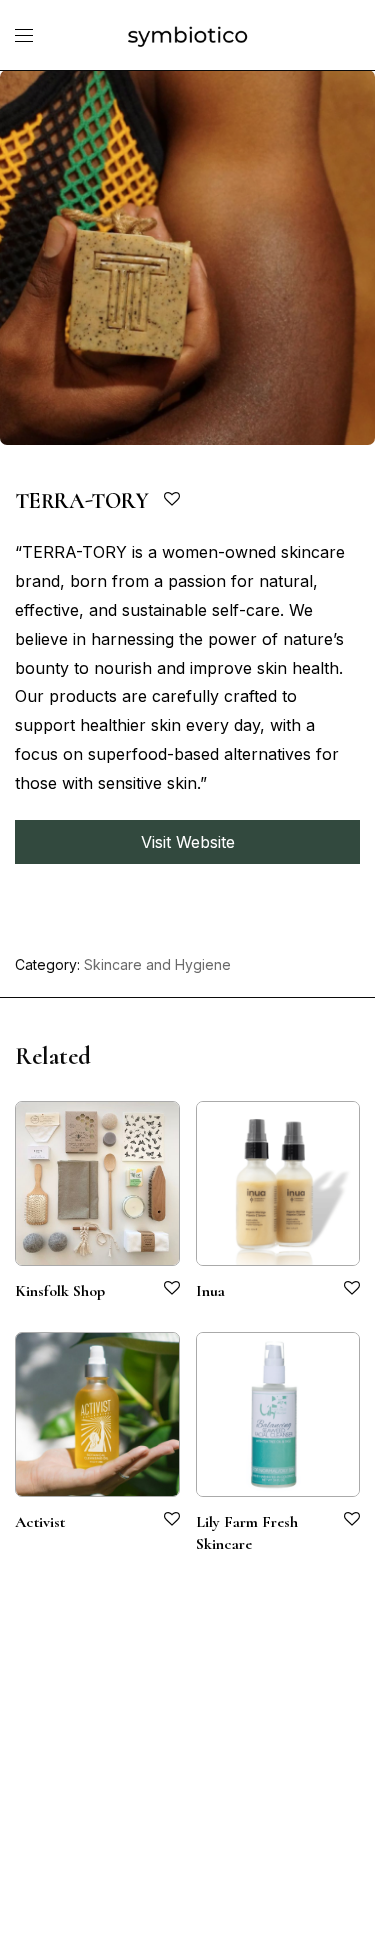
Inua (210, 1291)
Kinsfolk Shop (60, 1291)
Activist (40, 1522)
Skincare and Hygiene (157, 964)
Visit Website (188, 842)
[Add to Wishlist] (173, 499)
